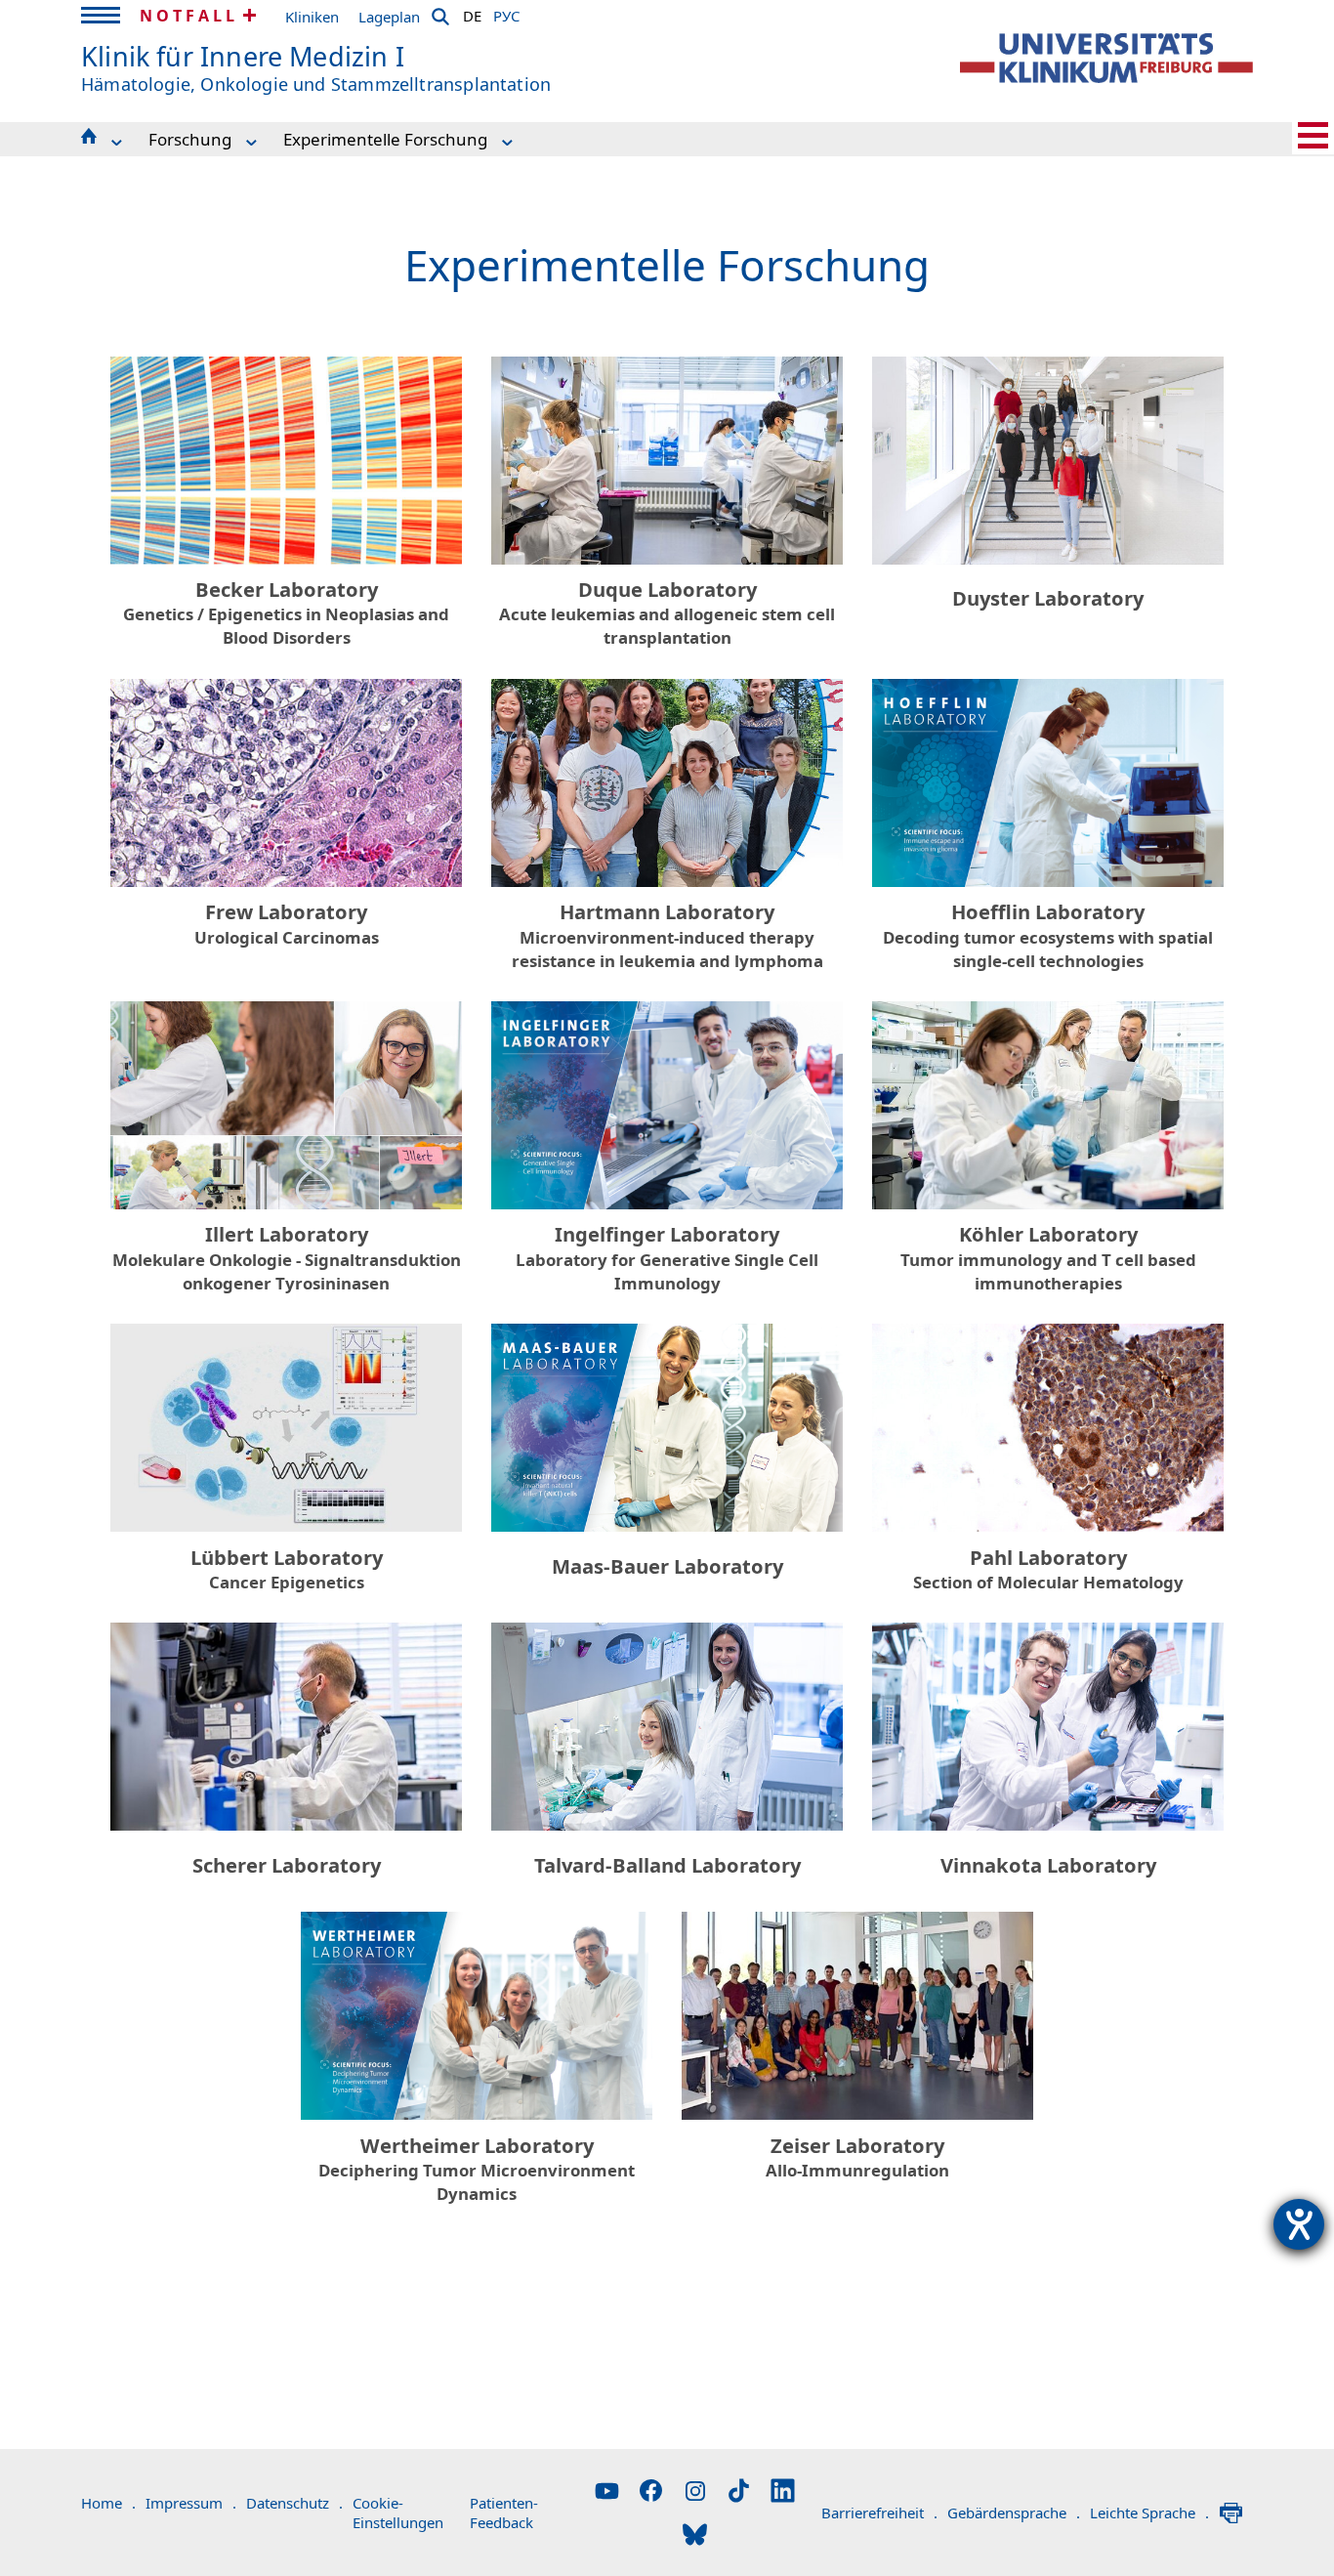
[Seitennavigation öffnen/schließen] (1313, 135)
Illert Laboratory (287, 1258)
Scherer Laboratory (287, 1865)
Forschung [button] (190, 139)
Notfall (189, 16)
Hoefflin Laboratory (1048, 935)
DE (472, 13)
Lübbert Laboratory (287, 1569)
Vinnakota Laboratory (1048, 1865)
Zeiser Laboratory (857, 2157)
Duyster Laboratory (1048, 598)
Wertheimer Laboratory (477, 2169)
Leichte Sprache (1149, 2513)
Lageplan (389, 17)
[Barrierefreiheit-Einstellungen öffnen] (1299, 2224)
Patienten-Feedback (504, 2513)
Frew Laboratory (287, 924)
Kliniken (312, 17)
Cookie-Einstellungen (398, 2513)
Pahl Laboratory (1048, 1569)
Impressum (191, 2503)
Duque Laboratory (667, 613)
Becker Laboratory (286, 613)
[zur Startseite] (1106, 58)
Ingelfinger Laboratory (667, 1258)
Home (108, 2503)
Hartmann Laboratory (667, 935)
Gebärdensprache (1014, 2513)
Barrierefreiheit (879, 2513)
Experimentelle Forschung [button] (385, 139)
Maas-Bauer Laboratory (667, 1566)
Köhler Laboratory (1048, 1258)
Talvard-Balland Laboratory (667, 1865)
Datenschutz (294, 2503)
